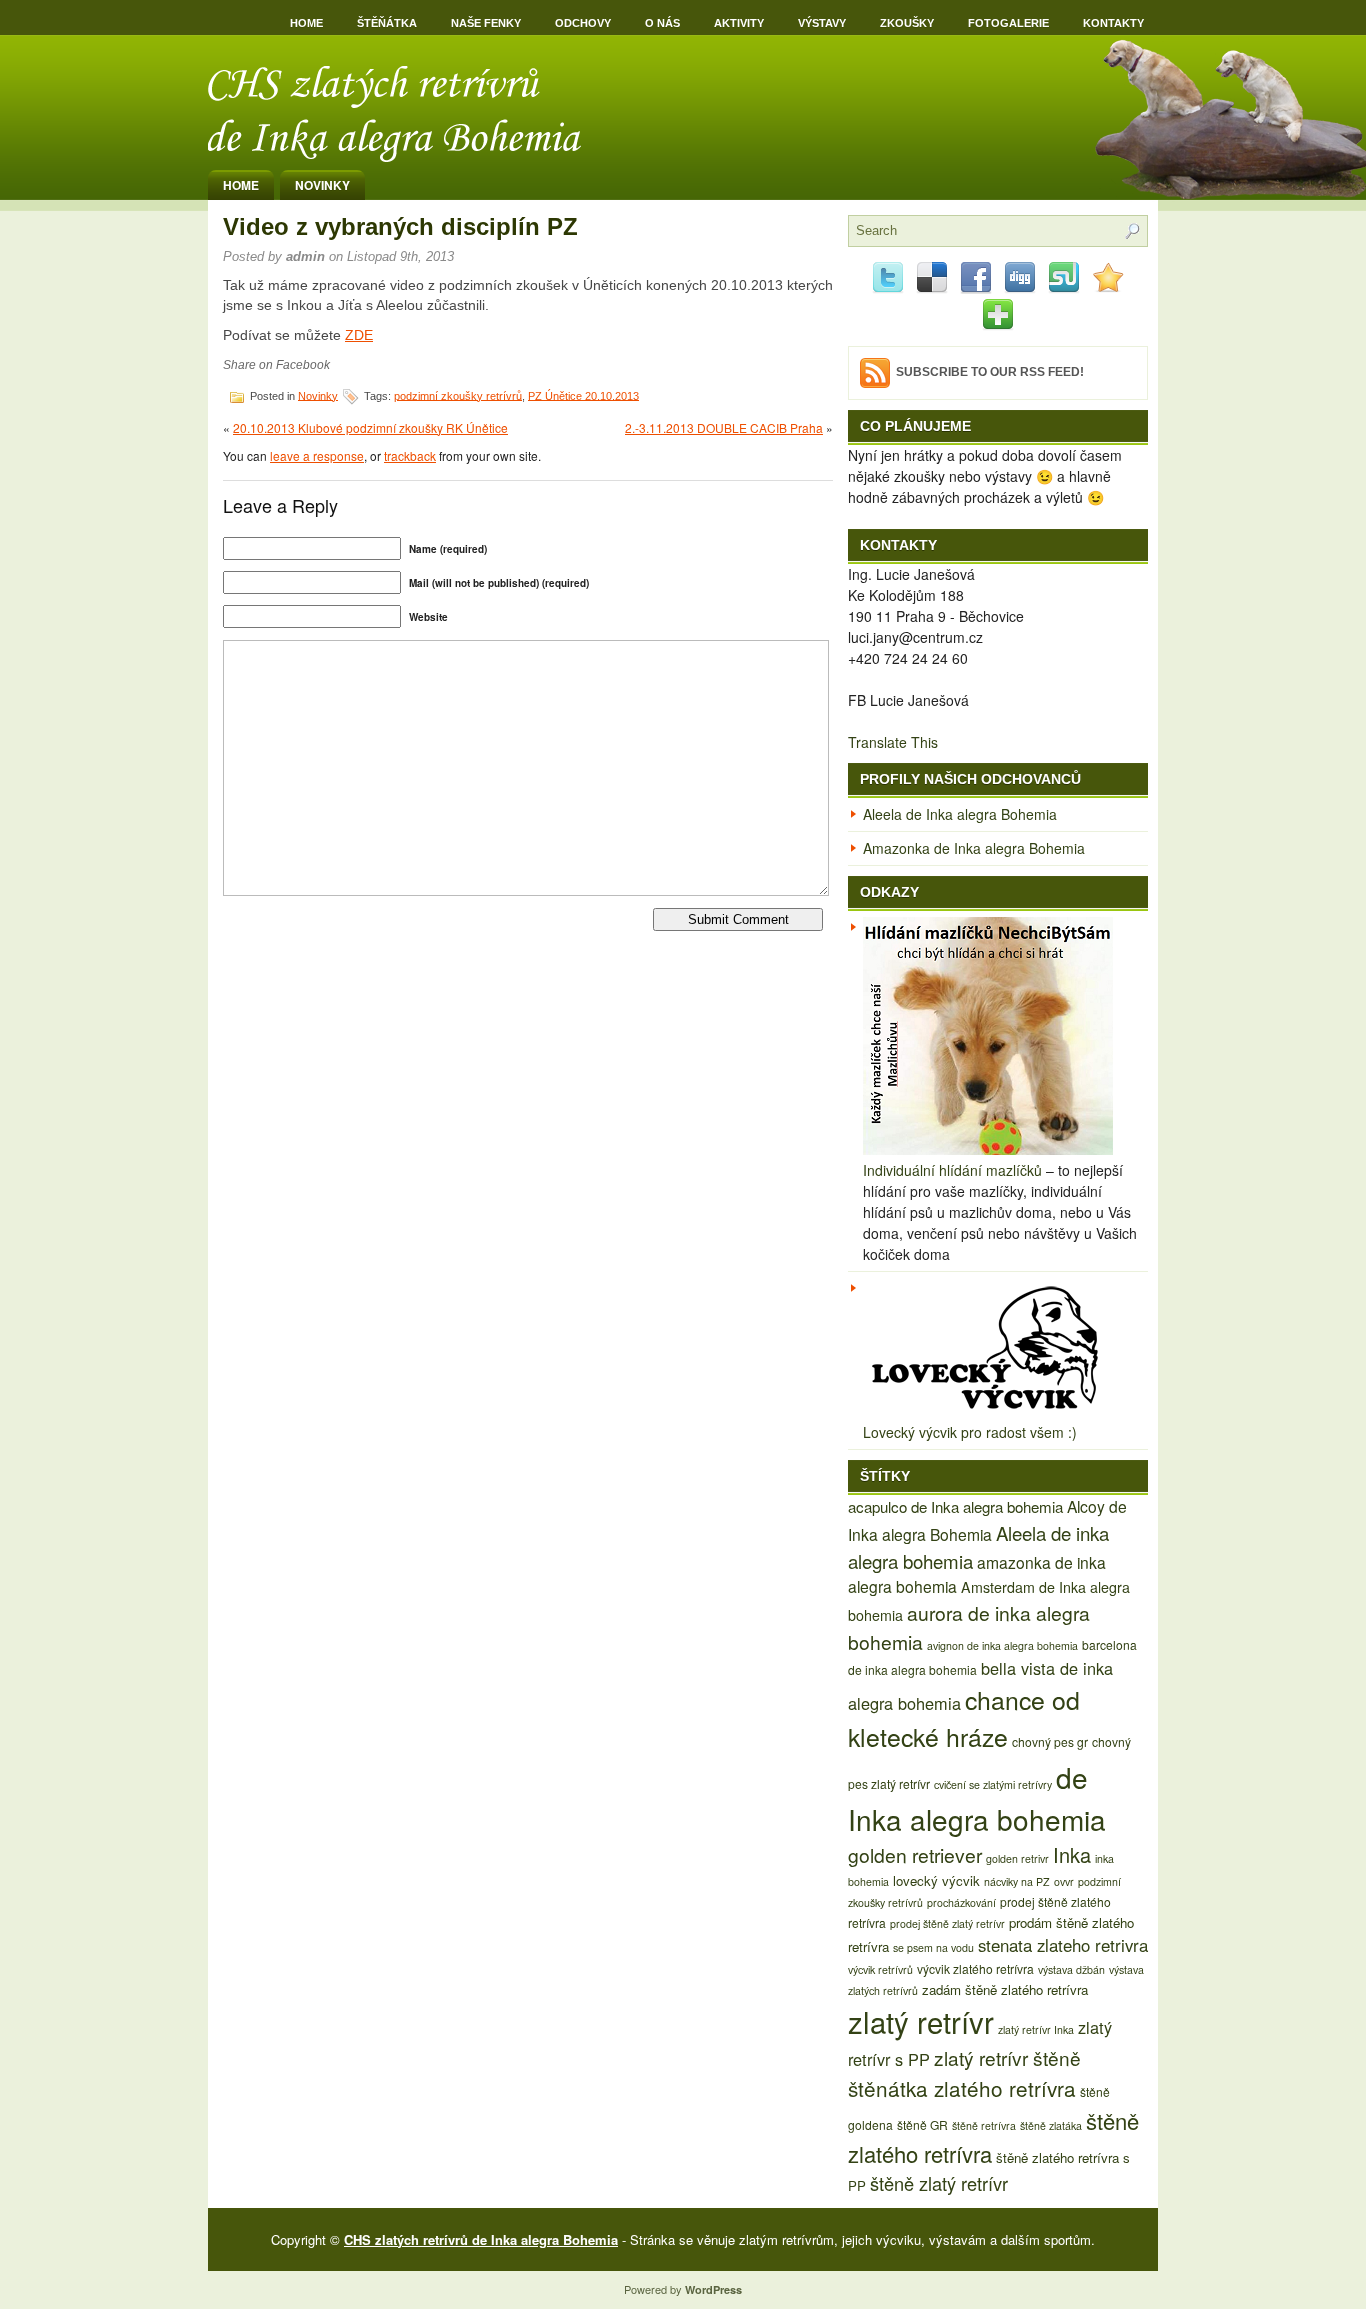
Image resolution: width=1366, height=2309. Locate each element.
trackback (410, 455)
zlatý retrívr (921, 2021)
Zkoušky (907, 23)
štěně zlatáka (1051, 2125)
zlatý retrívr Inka (1036, 2029)
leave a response (317, 455)
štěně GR (922, 2124)
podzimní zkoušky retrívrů (458, 395)
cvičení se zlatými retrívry (993, 1784)
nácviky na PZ (1017, 1881)
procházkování (961, 1902)
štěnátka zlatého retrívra (962, 2088)
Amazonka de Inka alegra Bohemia (974, 848)
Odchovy (583, 23)
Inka (1072, 1854)
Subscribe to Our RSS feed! (990, 372)
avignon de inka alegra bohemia (1002, 1645)
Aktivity (739, 23)
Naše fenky (486, 23)
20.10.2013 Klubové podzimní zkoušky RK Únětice (370, 427)
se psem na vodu (933, 1947)
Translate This (893, 742)
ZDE (359, 335)
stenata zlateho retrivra (1063, 1945)
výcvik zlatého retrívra (975, 1968)
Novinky (322, 185)
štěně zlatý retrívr (939, 2183)
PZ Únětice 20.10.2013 (583, 395)
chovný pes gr (1050, 1741)
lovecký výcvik (936, 1880)
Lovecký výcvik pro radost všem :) (970, 1432)
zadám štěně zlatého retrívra (1005, 1989)
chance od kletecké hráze (964, 1717)
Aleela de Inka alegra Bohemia (960, 814)
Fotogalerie (1008, 23)
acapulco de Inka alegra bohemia (955, 1506)
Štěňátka (387, 23)
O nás (662, 23)
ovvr (1064, 1881)
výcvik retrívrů (880, 1969)
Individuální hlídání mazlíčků (952, 1170)
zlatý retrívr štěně (1007, 2057)
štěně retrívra (984, 2125)
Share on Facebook (276, 365)
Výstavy (822, 23)
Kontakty (1113, 23)
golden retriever (915, 1854)
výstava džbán (1071, 1969)
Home (306, 23)
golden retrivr (1017, 1858)
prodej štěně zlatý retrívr (947, 1923)
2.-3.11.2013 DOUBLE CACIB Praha (724, 427)
